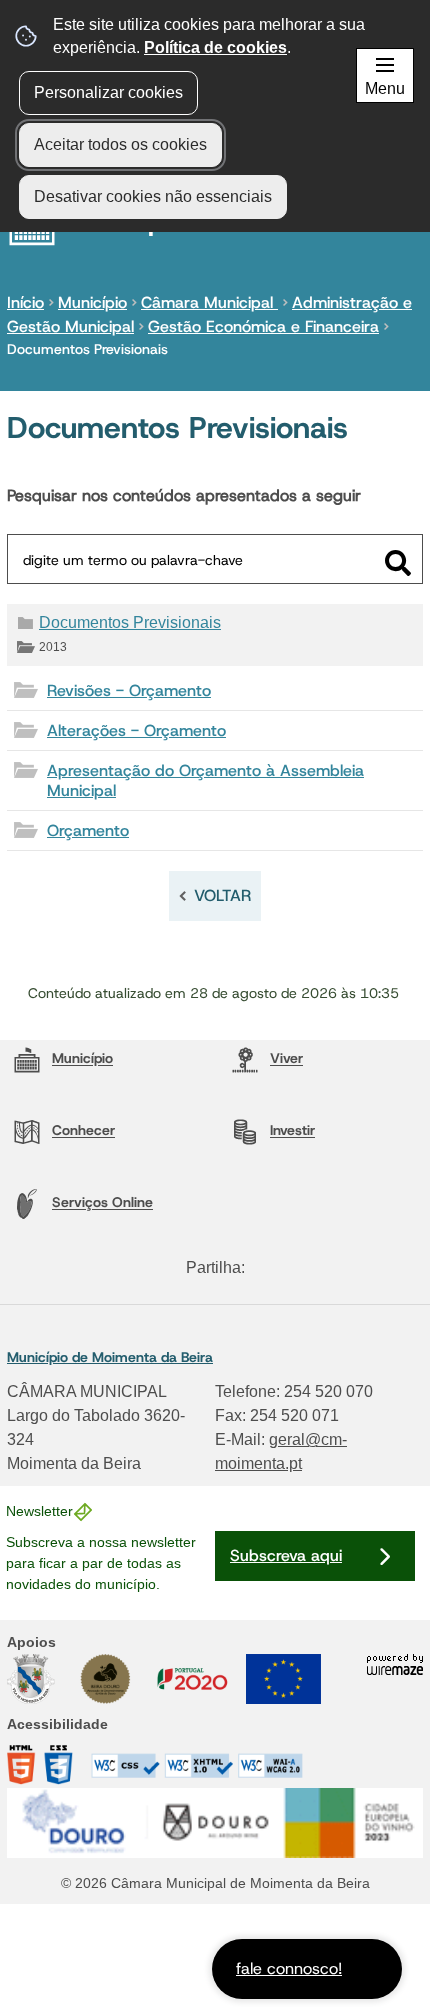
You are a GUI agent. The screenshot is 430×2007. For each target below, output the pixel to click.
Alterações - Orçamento (136, 730)
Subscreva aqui (286, 1555)
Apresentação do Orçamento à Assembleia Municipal (205, 780)
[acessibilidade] (155, 1773)
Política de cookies (215, 47)
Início (25, 302)
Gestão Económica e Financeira (263, 326)
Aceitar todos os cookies (120, 144)
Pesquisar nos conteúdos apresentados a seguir (184, 495)
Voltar (222, 895)
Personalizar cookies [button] (108, 92)
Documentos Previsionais (130, 622)
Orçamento (88, 830)
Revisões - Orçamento (129, 690)
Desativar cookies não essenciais (153, 196)
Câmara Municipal (209, 302)
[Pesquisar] (398, 563)
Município (92, 302)
